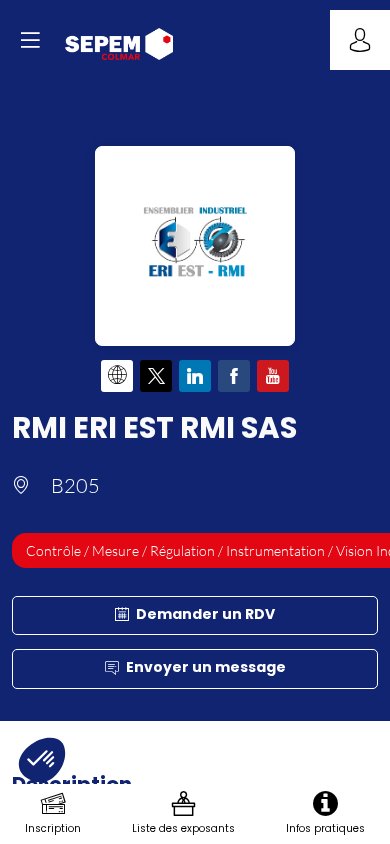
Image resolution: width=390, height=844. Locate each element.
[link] (53, 814)
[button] (30, 40)
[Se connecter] (360, 40)
